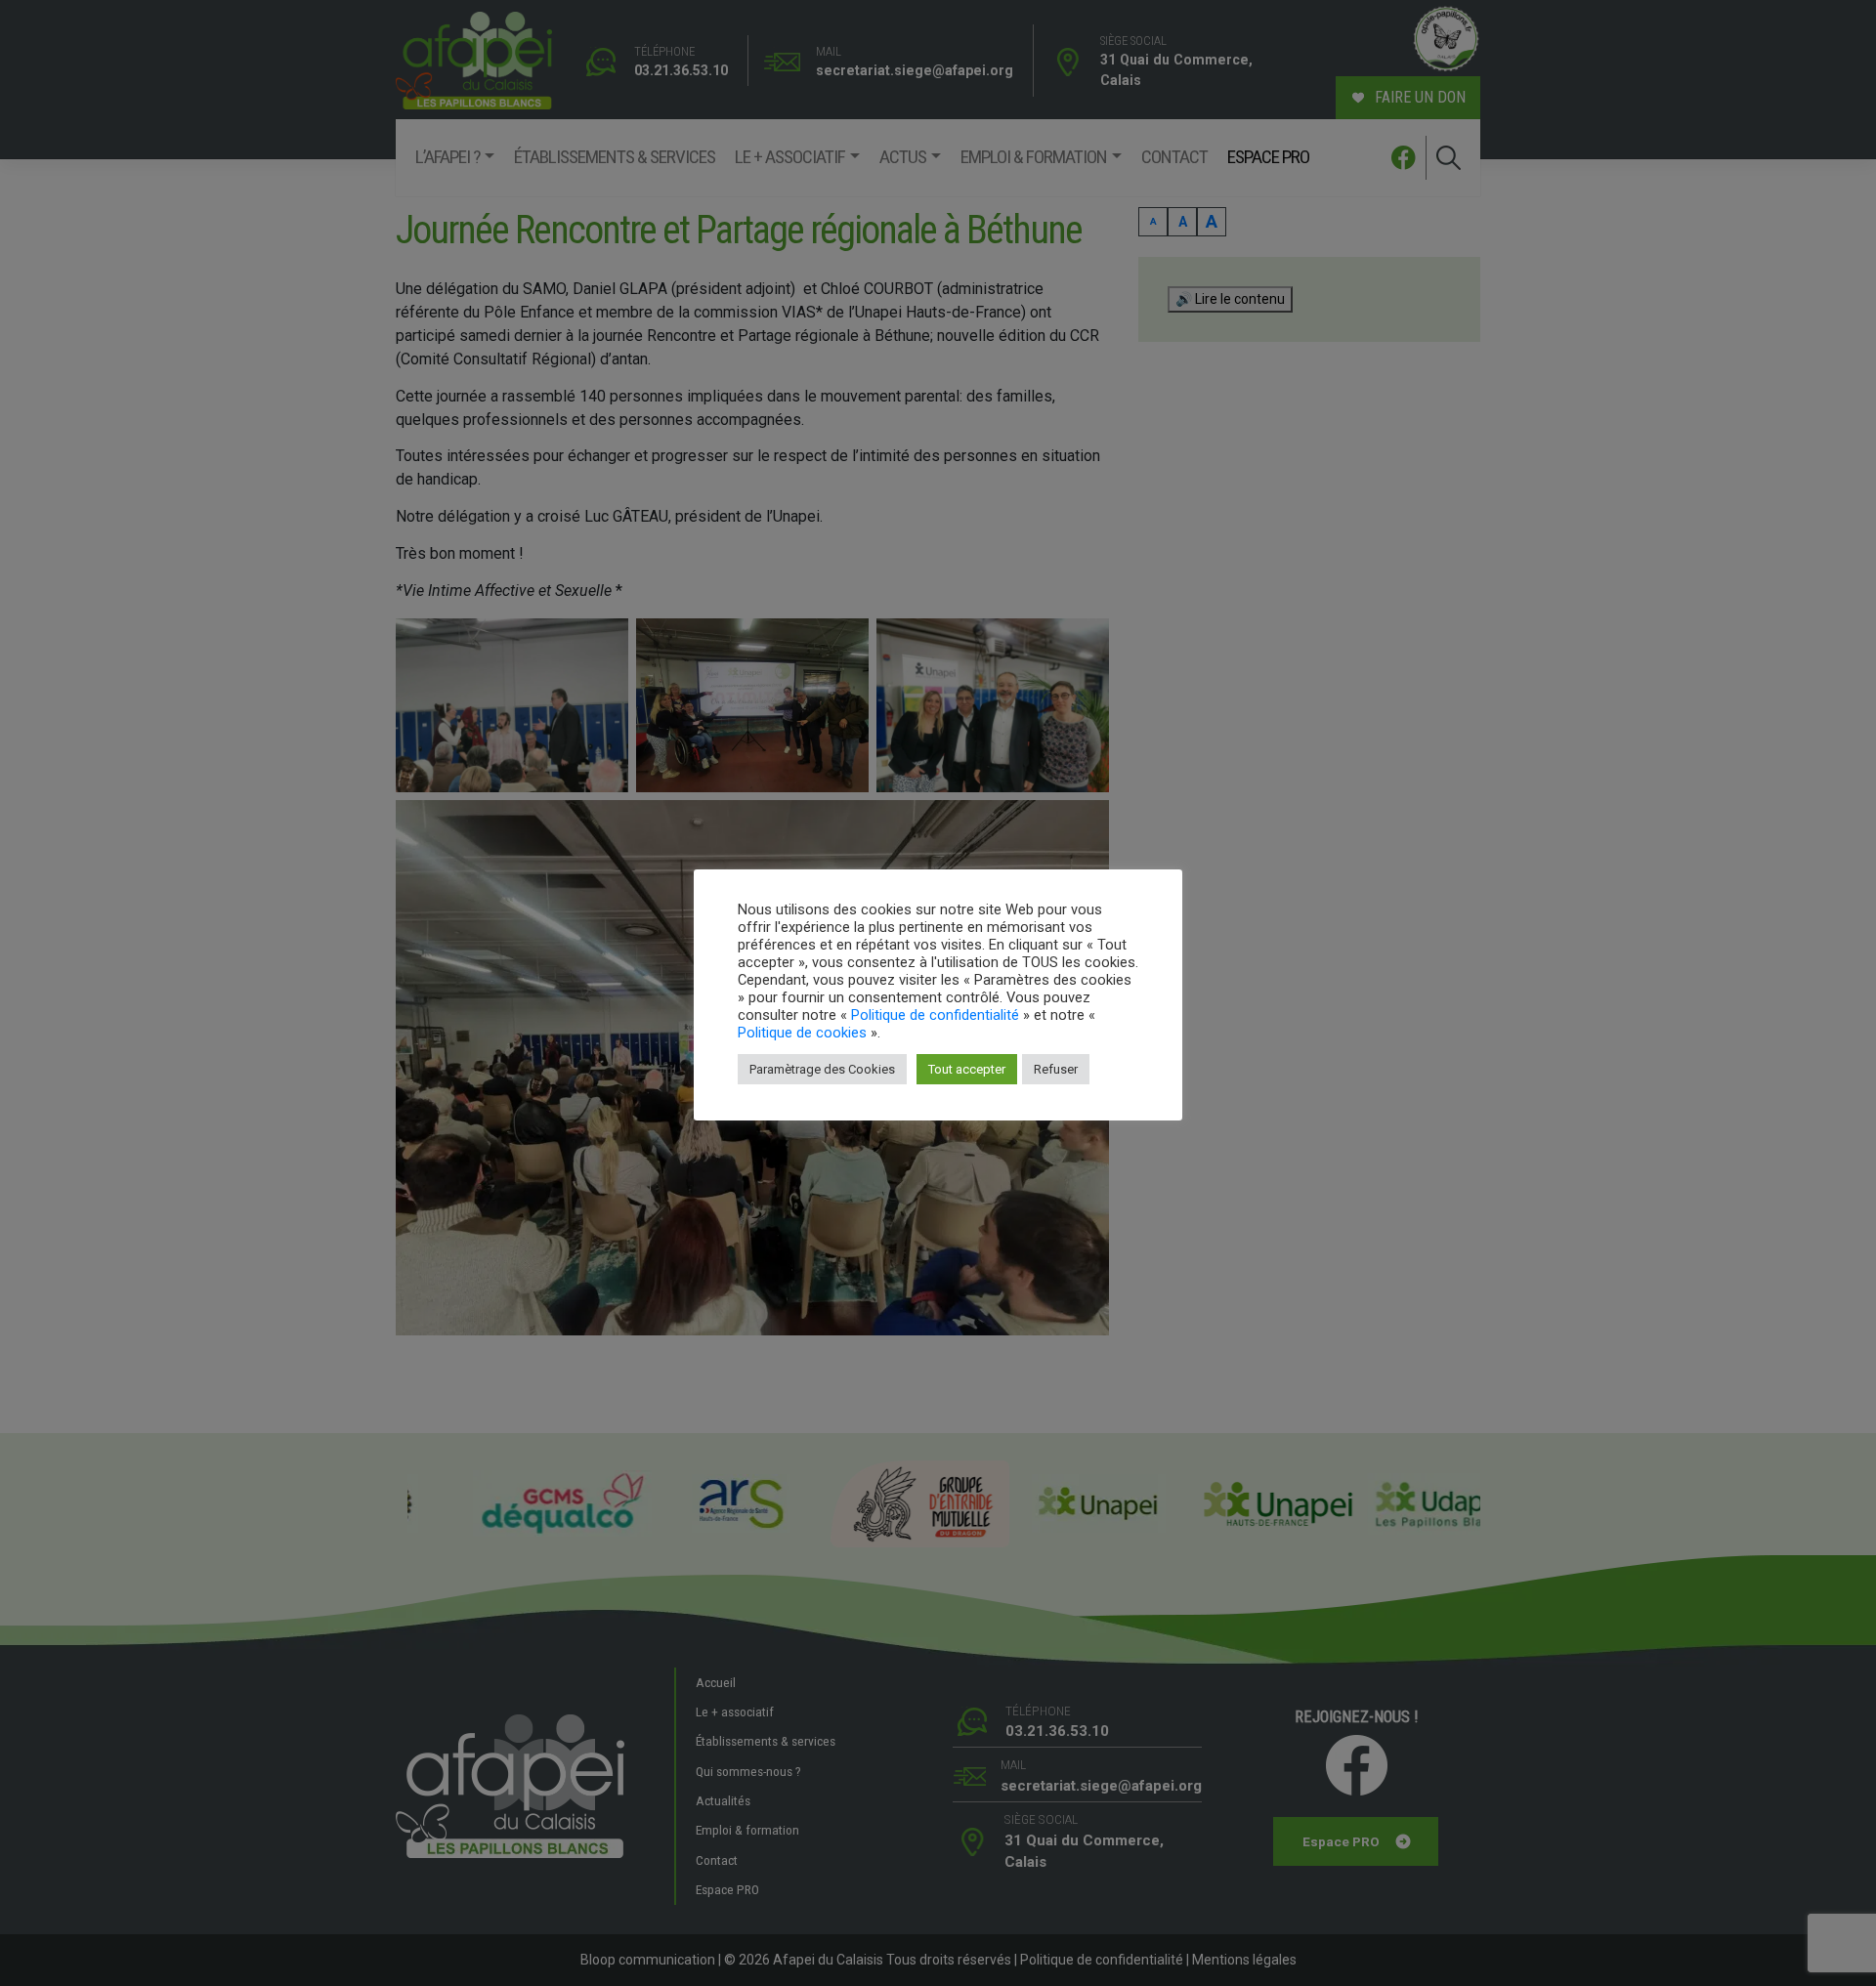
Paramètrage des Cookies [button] (822, 1069)
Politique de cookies (802, 1033)
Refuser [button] (1056, 1069)
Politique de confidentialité (935, 1015)
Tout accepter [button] (967, 1069)
